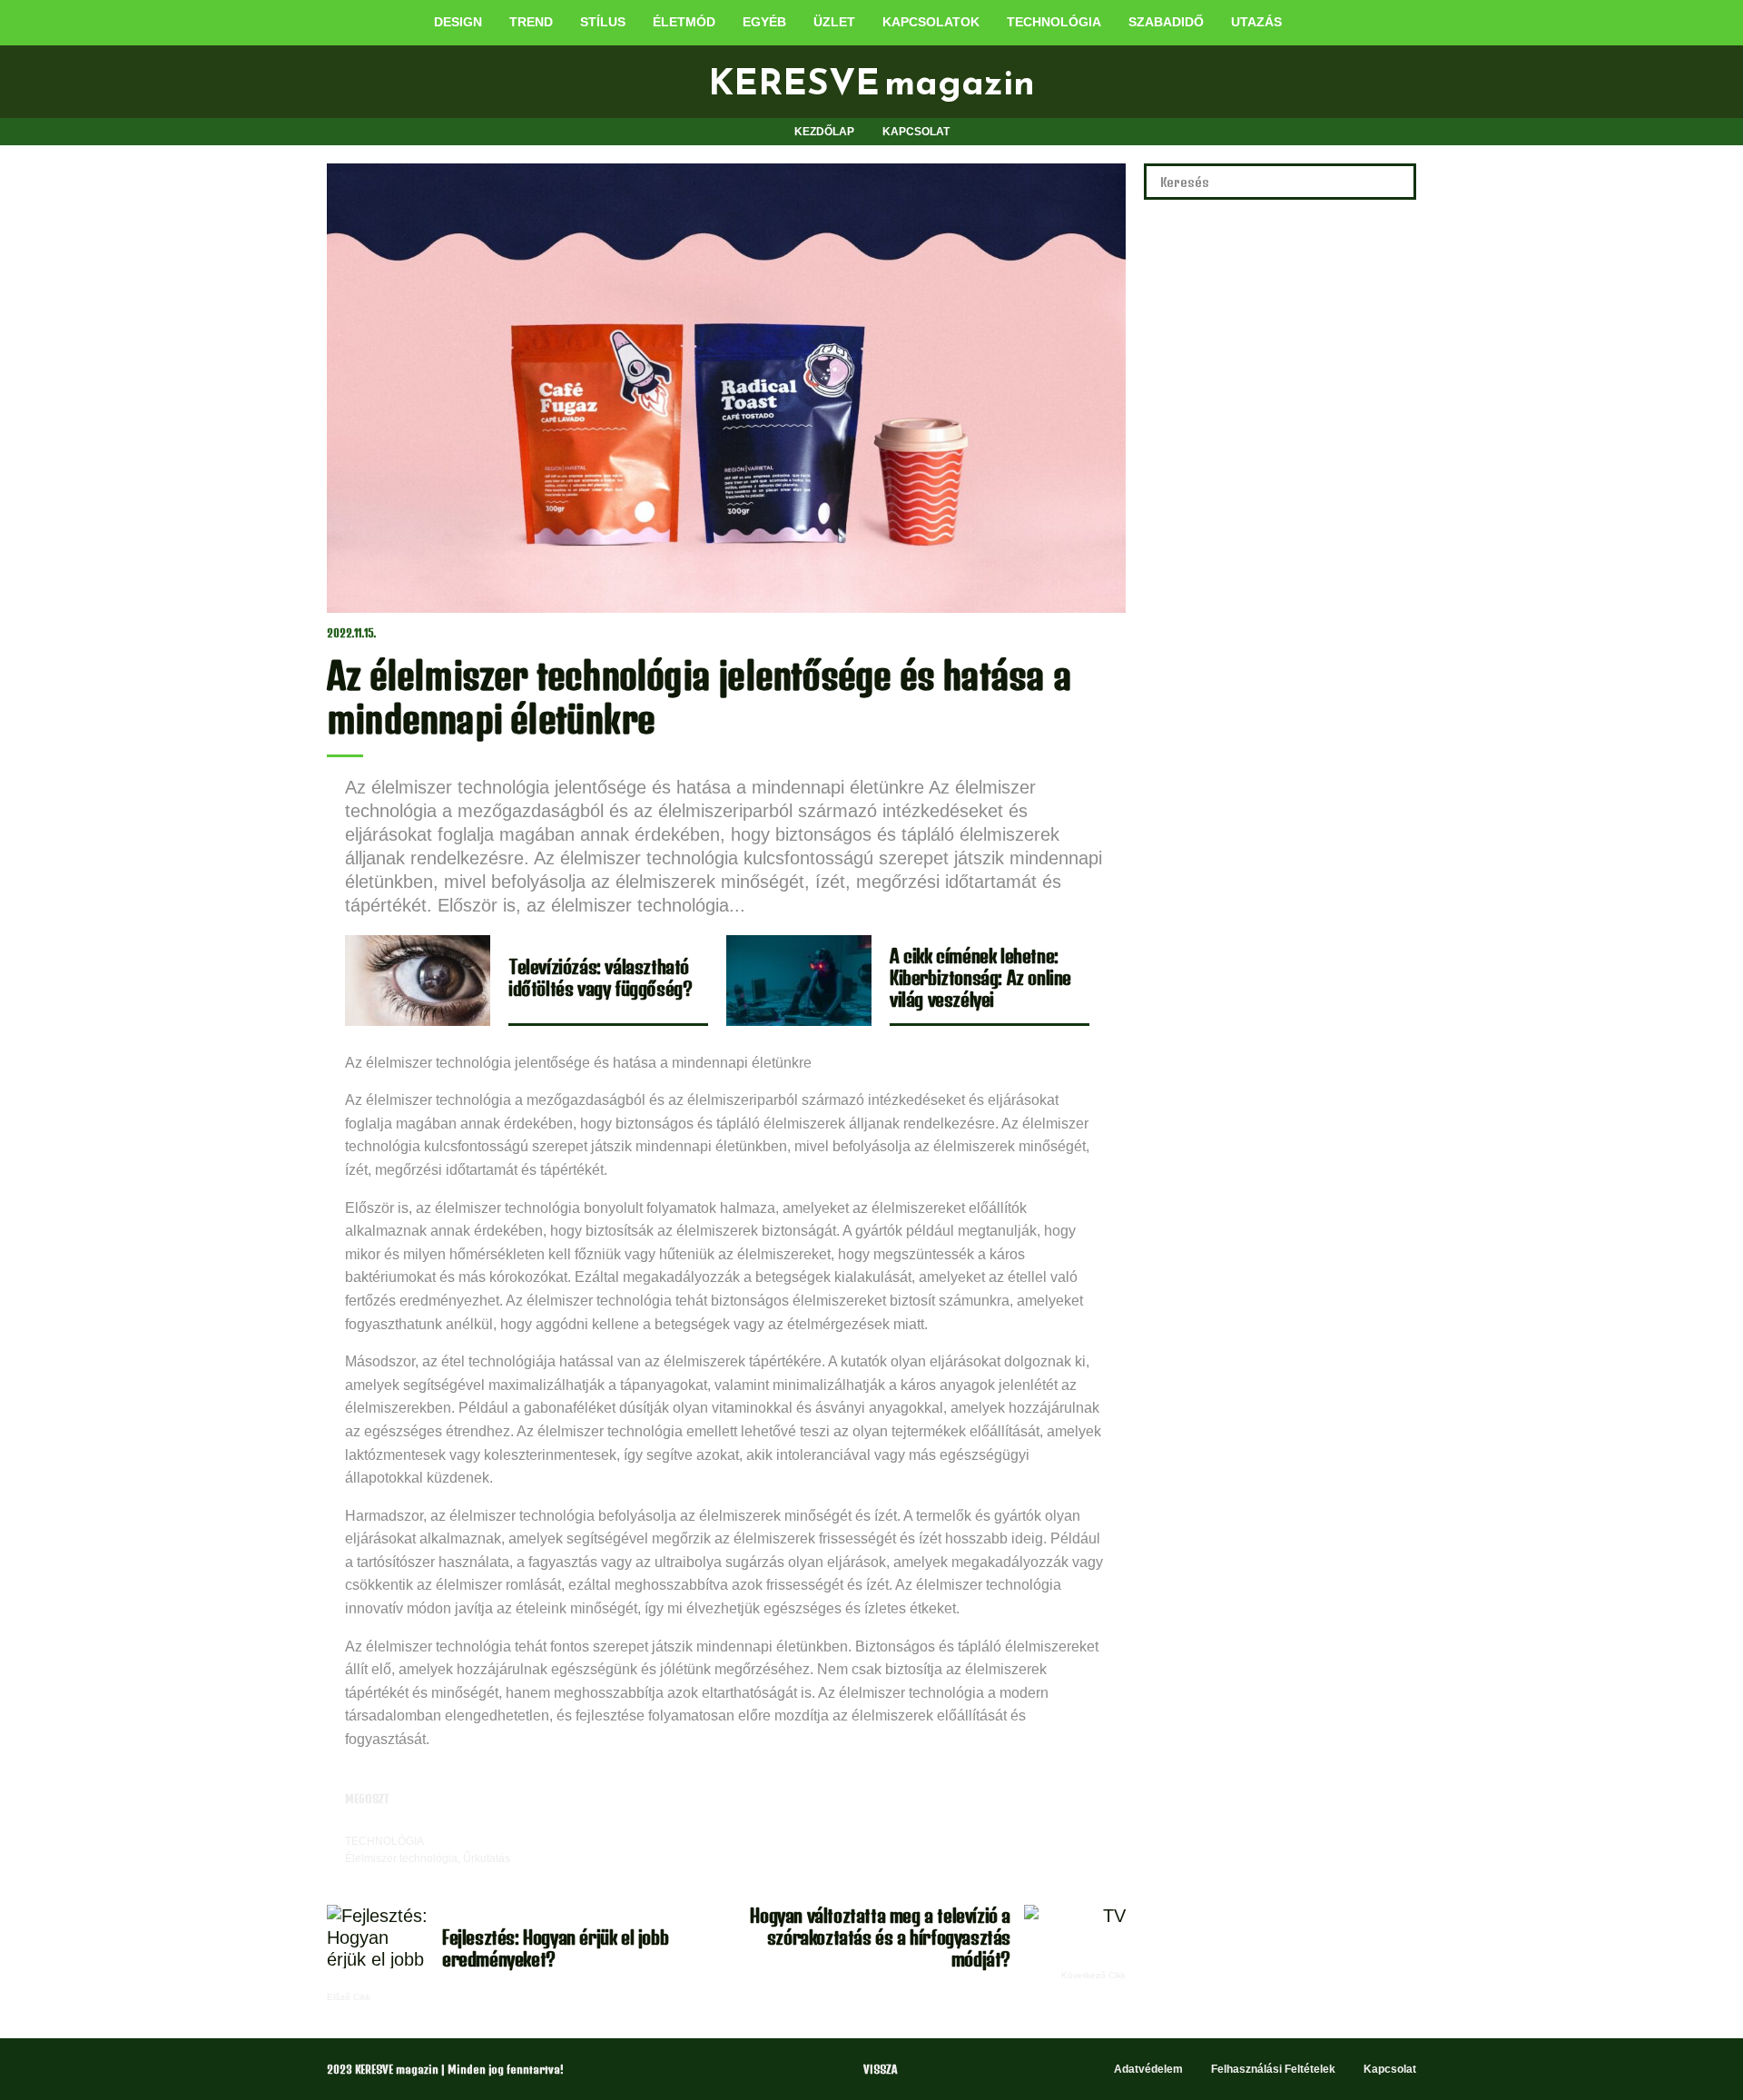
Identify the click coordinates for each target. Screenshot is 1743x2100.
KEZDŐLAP (824, 132)
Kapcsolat (1390, 2069)
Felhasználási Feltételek (1273, 2069)
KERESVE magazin (871, 82)
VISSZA (880, 2070)
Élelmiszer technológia (401, 1858)
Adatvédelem (1148, 2069)
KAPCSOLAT (916, 132)
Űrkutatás (487, 1858)
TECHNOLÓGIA (384, 1841)
